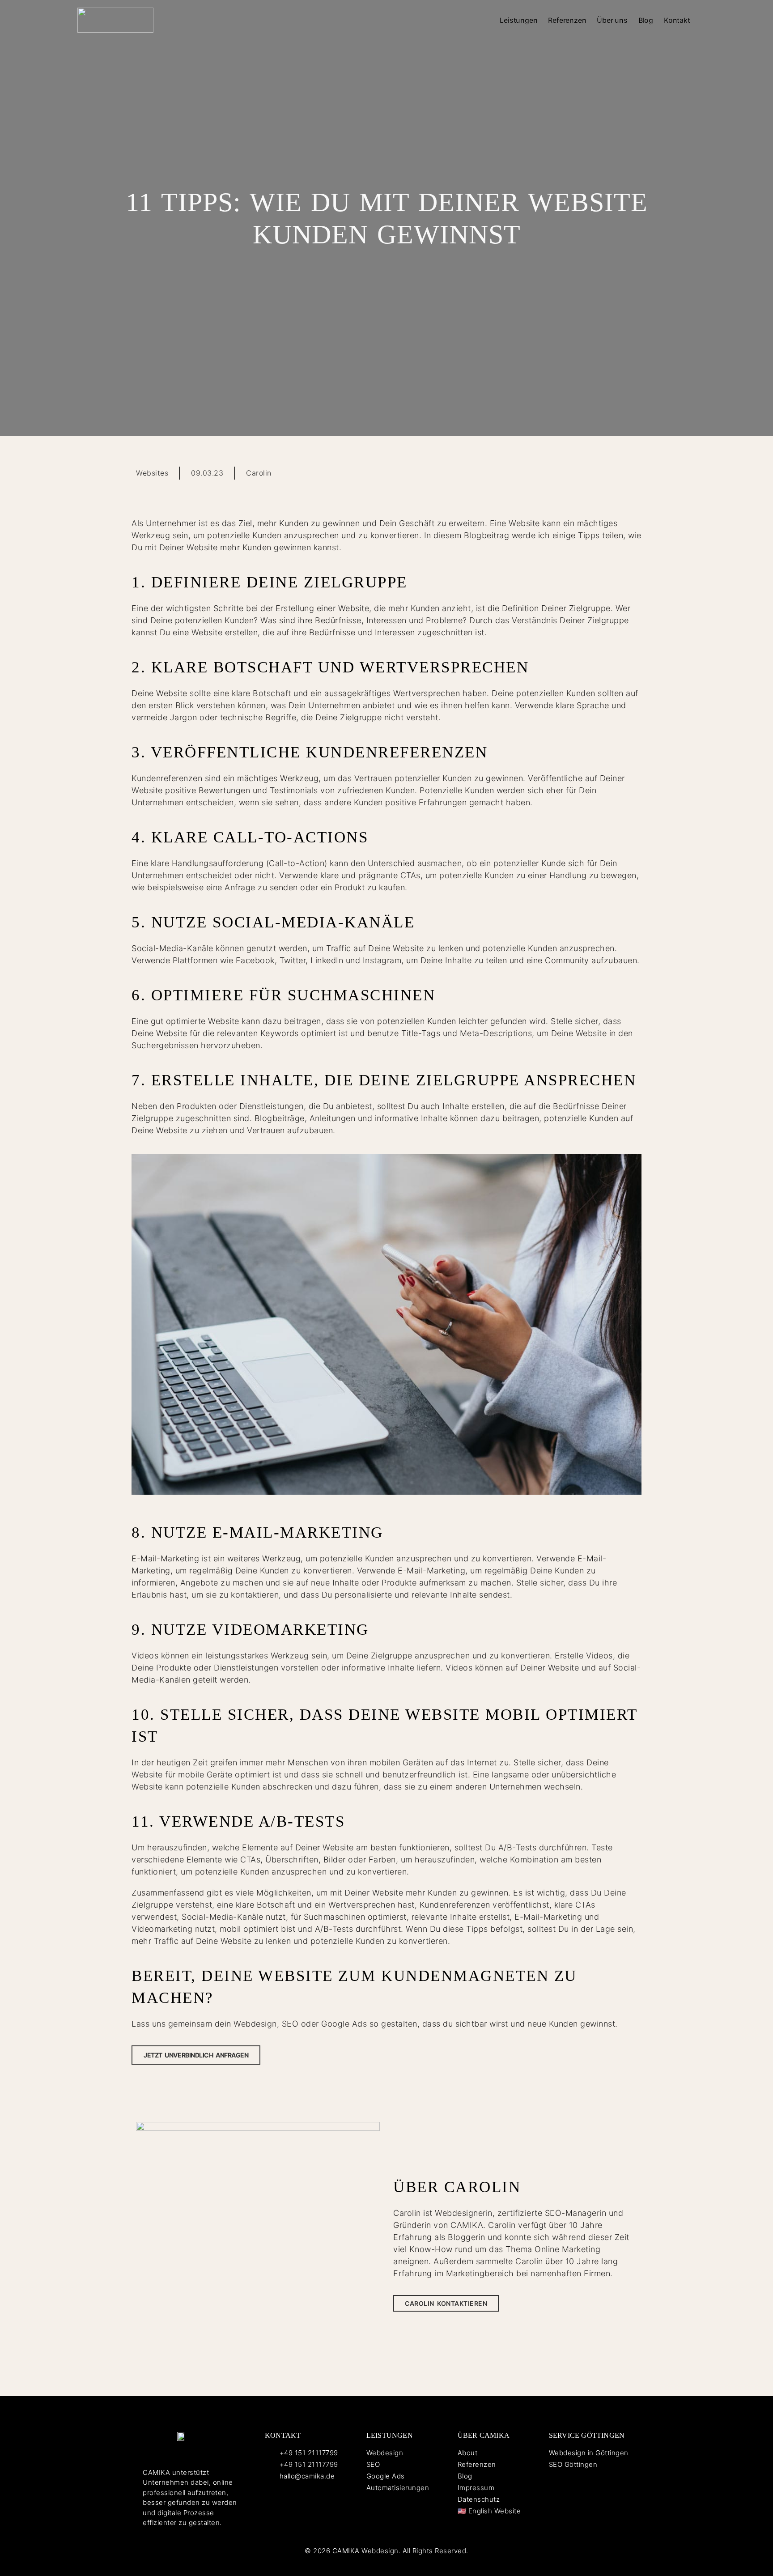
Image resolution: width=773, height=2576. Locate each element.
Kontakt (677, 20)
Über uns (612, 20)
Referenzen (567, 20)
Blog (646, 20)
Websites (152, 473)
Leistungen (518, 20)
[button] (569, 471)
